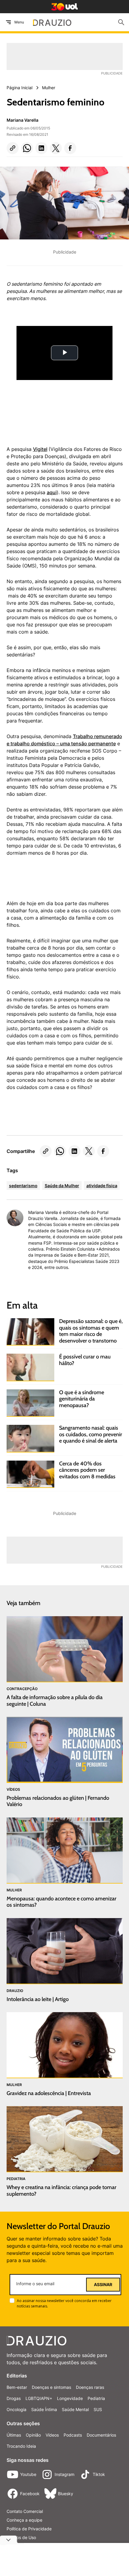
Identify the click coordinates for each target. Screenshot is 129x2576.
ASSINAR (103, 2285)
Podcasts (73, 2435)
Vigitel (40, 449)
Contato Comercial (25, 2511)
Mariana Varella (22, 120)
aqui (52, 492)
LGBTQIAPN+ (39, 2398)
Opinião (33, 2435)
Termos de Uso (21, 2537)
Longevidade (70, 2398)
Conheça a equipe (24, 2520)
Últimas (14, 2435)
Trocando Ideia (21, 2446)
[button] (13, 148)
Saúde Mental (75, 2409)
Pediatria (96, 2398)
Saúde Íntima (44, 2409)
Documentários (101, 2435)
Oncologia (16, 2409)
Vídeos (52, 2435)
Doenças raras (90, 2387)
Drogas (14, 2398)
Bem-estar (17, 2387)
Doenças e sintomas (51, 2387)
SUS (98, 2409)
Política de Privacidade (29, 2529)
